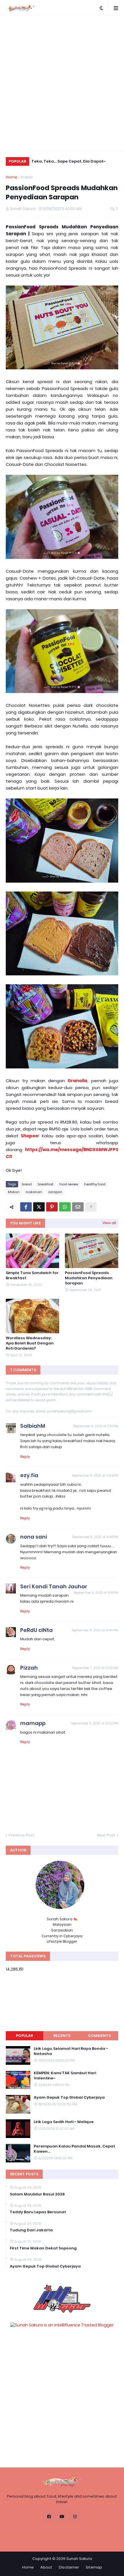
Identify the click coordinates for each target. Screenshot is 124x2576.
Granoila (77, 1081)
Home (12, 177)
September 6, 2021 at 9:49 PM (95, 1630)
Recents (62, 2036)
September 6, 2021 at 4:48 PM (95, 1537)
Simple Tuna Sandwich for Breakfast (32, 1276)
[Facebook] (26, 1207)
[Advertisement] (62, 84)
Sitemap (94, 2567)
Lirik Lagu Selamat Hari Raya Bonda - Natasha (71, 2051)
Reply (25, 1457)
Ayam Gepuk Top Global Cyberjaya (69, 2098)
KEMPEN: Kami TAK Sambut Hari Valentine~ (65, 2076)
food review (69, 1184)
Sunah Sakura (79, 2559)
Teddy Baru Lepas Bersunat (38, 2212)
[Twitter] (39, 1207)
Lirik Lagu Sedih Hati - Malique (64, 2122)
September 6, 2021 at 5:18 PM (96, 1593)
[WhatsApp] (65, 1207)
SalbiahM (33, 1426)
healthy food (95, 1184)
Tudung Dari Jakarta (31, 2230)
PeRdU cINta (36, 1630)
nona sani (34, 1537)
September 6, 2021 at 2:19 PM (96, 1426)
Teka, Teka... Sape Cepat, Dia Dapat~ (69, 161)
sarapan (55, 1192)
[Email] (78, 1207)
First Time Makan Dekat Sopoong (43, 2248)
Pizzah (29, 1668)
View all (109, 1223)
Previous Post (21, 1835)
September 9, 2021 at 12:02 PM (95, 1723)
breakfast (46, 1184)
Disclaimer (69, 2567)
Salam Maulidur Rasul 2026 (37, 2194)
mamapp (33, 1723)
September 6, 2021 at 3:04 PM (95, 1475)
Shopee (29, 1136)
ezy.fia (29, 1475)
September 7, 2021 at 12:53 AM (95, 1668)
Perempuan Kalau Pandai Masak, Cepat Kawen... (74, 2149)
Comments (99, 2036)
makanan (34, 1192)
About (46, 2567)
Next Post (106, 1835)
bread (27, 177)
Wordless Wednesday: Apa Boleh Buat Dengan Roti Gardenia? (30, 1343)
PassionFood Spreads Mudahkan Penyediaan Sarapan (89, 1278)
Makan (14, 1192)
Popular (24, 2036)
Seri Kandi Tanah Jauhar (54, 1586)
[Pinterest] (52, 1207)
